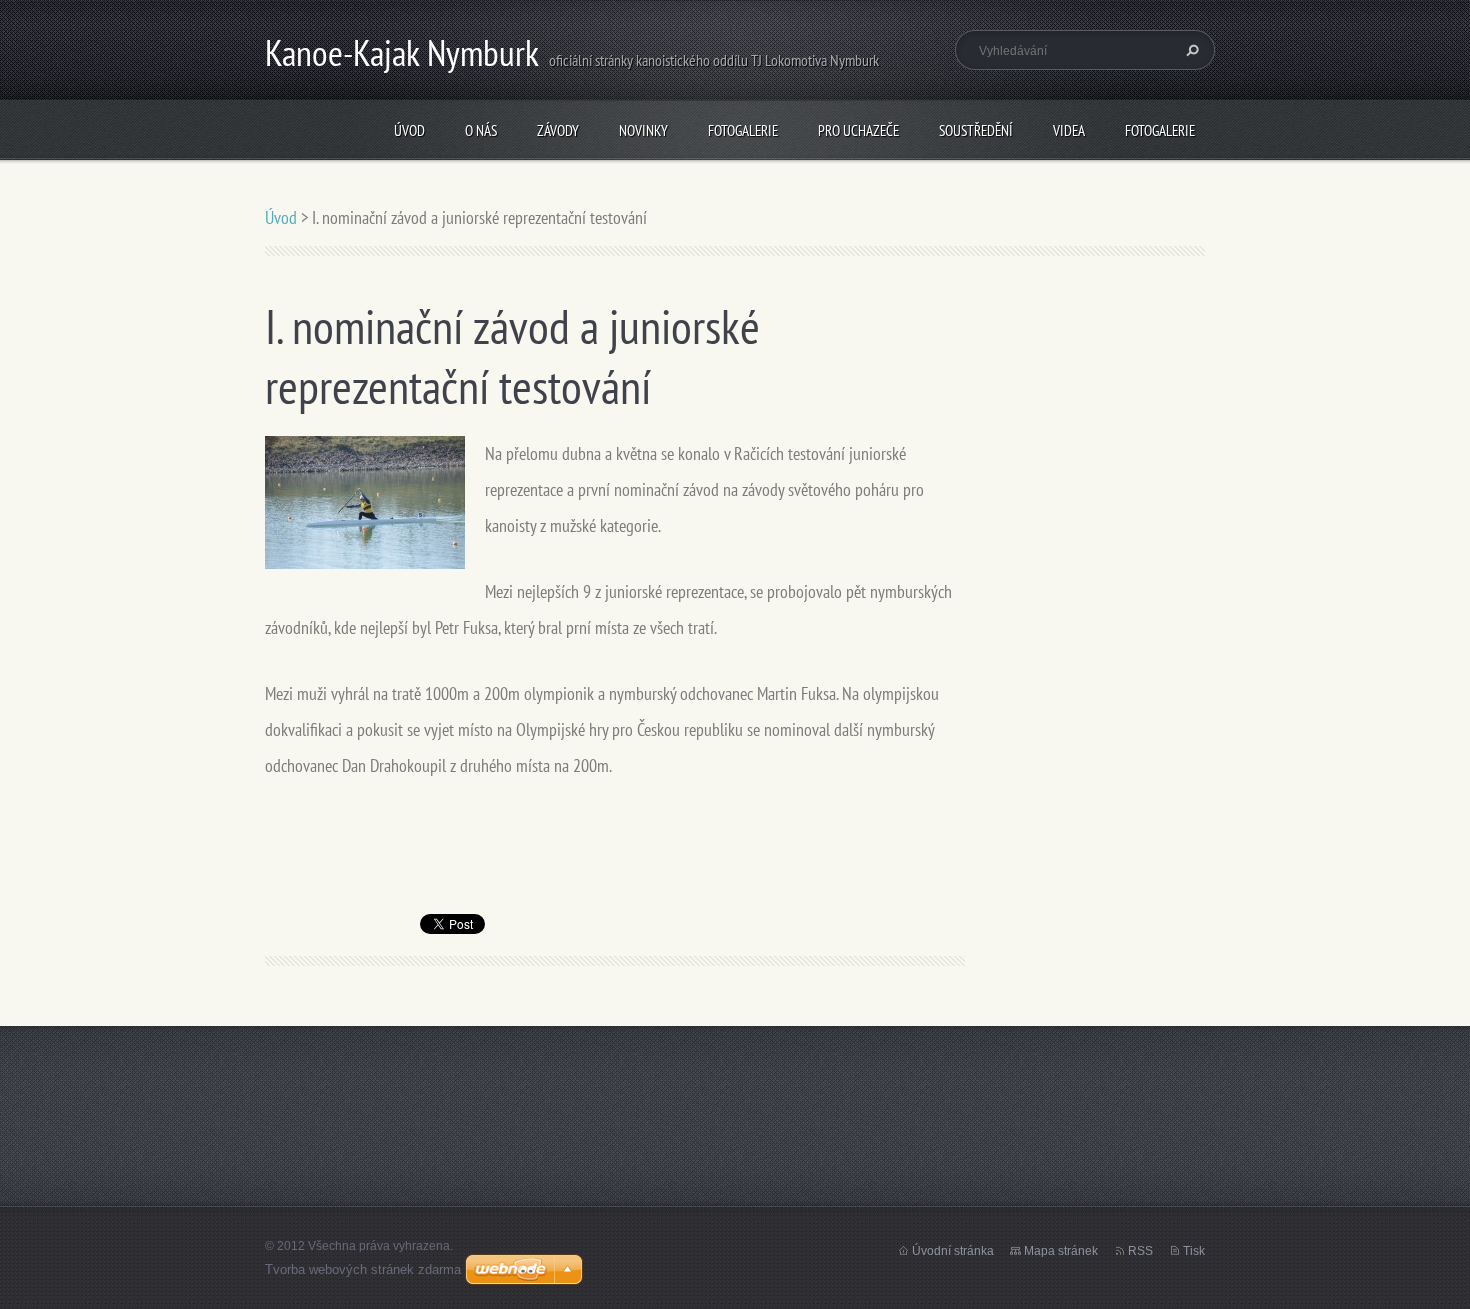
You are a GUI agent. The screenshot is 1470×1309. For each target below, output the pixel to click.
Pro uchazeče (858, 130)
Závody (558, 130)
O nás (481, 130)
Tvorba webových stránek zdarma (363, 1269)
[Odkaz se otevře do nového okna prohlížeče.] (365, 500)
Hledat (1190, 50)
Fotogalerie (743, 130)
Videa (1069, 130)
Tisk (1194, 1251)
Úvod (409, 130)
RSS (1140, 1251)
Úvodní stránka (953, 1251)
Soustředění (976, 130)
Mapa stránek (1061, 1251)
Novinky (643, 130)
